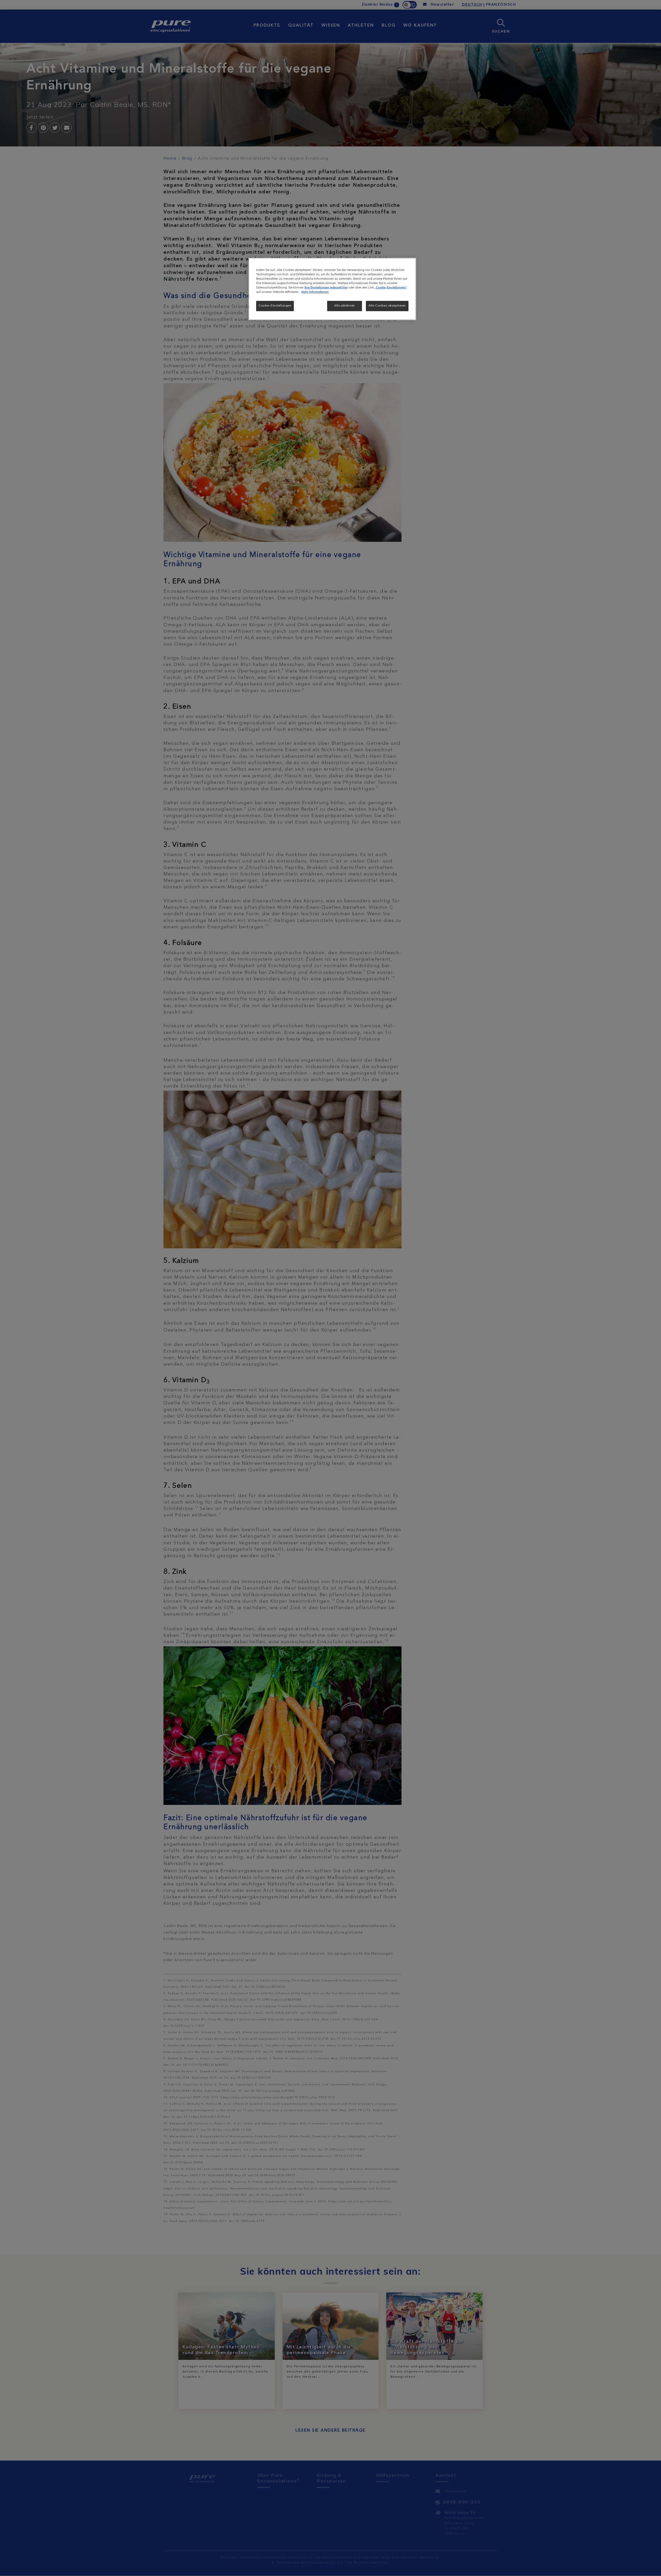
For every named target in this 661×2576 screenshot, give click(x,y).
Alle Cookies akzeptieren (387, 306)
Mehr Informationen (315, 292)
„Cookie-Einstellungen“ (391, 288)
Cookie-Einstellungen (275, 306)
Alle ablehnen (344, 306)
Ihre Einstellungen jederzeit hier (326, 288)
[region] (332, 289)
